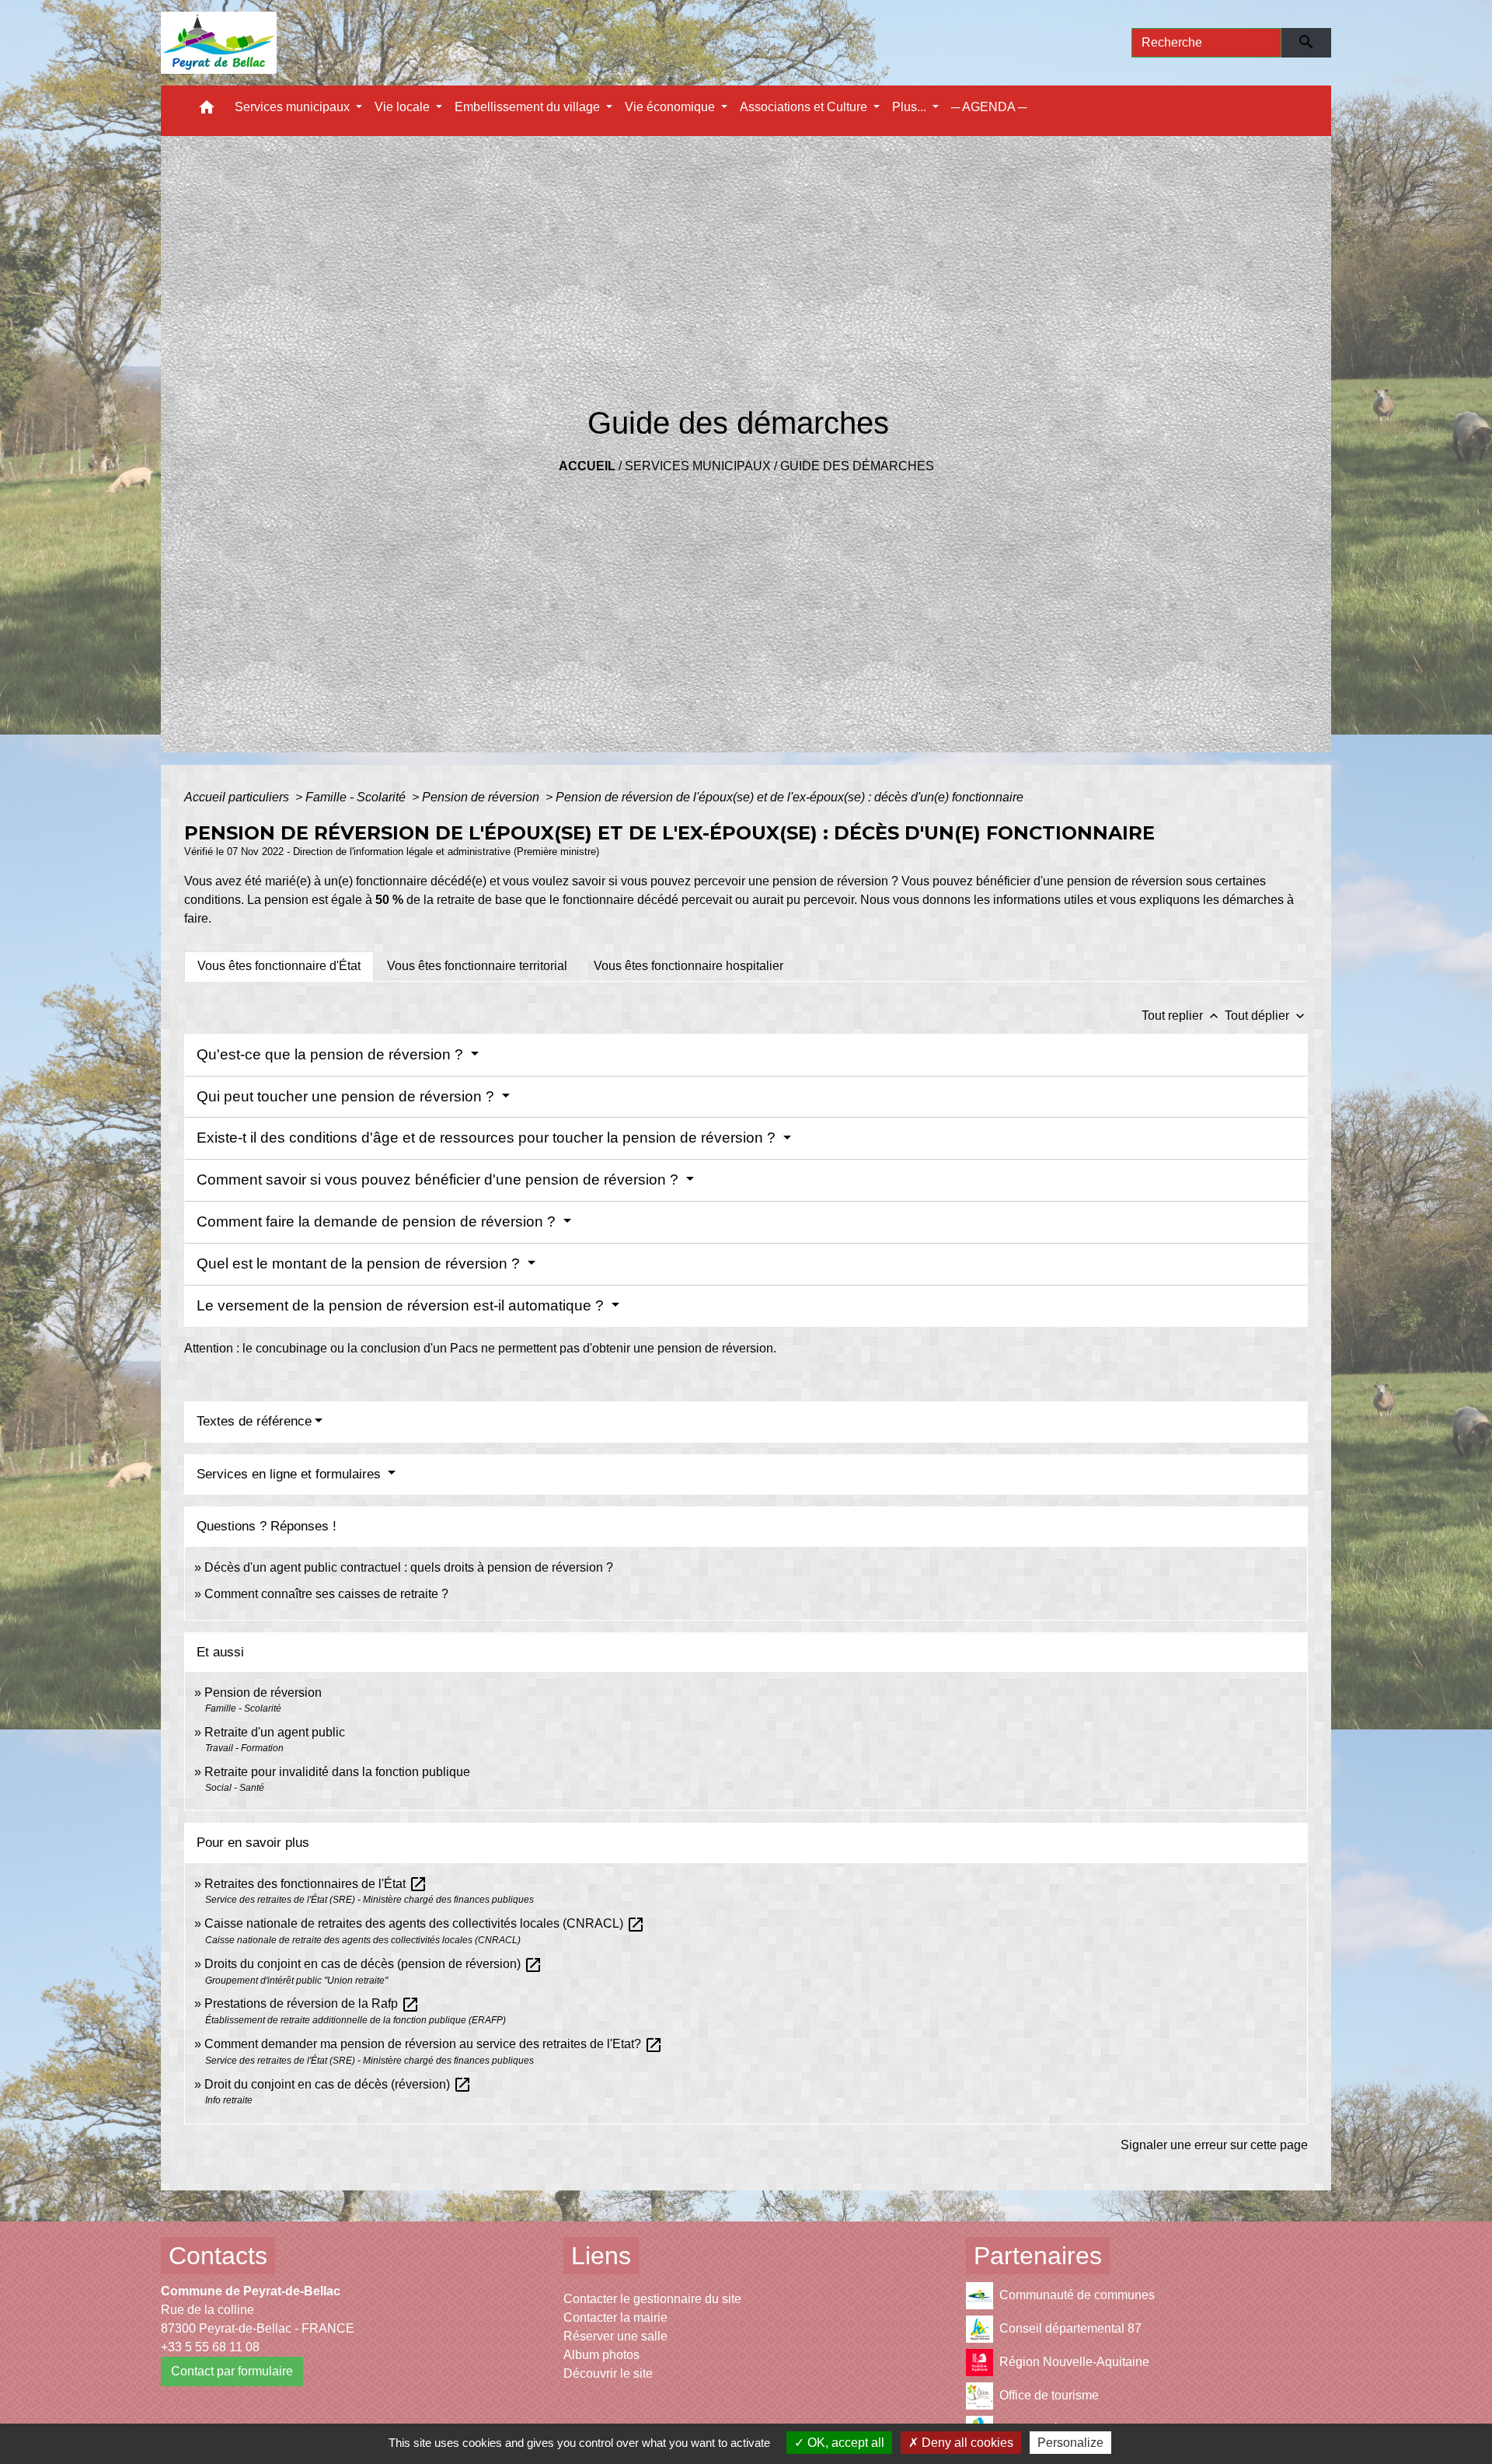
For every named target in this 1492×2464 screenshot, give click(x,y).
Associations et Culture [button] (805, 107)
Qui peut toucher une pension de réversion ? (347, 1096)
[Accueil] (219, 43)
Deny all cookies (966, 2443)
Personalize (1070, 2443)
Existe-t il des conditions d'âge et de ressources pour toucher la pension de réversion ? (488, 1138)
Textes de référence (254, 1421)
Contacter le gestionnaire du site (652, 2299)
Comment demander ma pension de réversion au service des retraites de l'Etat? (434, 2044)
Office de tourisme (1049, 2395)
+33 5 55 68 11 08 (210, 2347)
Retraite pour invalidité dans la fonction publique (337, 1772)
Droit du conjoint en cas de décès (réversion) (338, 2084)
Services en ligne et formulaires (291, 1474)
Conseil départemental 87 (1070, 2328)
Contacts (218, 2256)
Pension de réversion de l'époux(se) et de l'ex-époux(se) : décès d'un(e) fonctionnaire (790, 797)
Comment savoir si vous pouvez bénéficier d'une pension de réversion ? (439, 1180)
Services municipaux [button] (294, 107)
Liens (601, 2256)
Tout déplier (1266, 1016)
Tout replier (1182, 1016)
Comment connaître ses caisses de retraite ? (326, 1594)
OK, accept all (844, 2443)
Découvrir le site (608, 2373)
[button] (207, 111)
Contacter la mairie (615, 2317)
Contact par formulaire (232, 2371)
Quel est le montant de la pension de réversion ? (360, 1263)
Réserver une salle (615, 2336)
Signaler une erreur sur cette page (1214, 2145)
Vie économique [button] (671, 107)
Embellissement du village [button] (529, 107)
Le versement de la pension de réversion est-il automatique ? (402, 1305)
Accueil (587, 466)
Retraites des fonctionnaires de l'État (316, 1884)
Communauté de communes (1077, 2295)
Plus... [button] (911, 107)
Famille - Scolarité (357, 797)
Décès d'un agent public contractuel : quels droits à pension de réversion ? (409, 1567)
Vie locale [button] (404, 107)
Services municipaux (698, 466)
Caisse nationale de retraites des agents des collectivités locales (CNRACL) (425, 1923)
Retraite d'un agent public (275, 1732)
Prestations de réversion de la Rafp (312, 2003)
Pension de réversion (482, 797)
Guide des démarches (857, 466)
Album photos (601, 2355)
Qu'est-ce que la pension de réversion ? (332, 1054)
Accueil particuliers (238, 797)
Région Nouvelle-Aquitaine (1074, 2362)
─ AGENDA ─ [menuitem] (989, 107)
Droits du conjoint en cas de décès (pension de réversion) (373, 1964)
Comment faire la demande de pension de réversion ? (378, 1222)
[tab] (279, 966)
